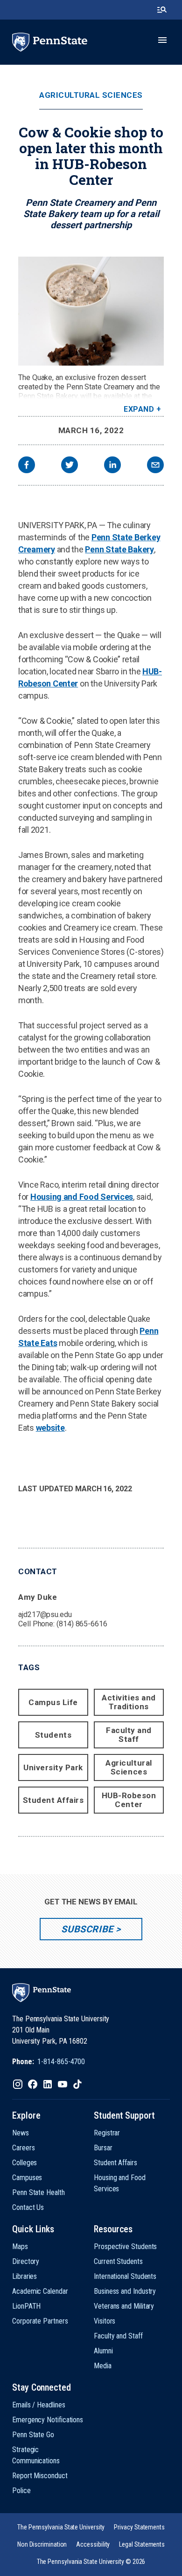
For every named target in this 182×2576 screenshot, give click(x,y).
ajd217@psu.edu (45, 1614)
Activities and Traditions (129, 1702)
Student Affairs (53, 1800)
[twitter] (70, 466)
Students (53, 1735)
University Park (53, 1767)
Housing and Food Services (82, 1197)
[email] (155, 466)
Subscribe (87, 1929)
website (50, 1428)
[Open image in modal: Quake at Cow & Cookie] (91, 311)
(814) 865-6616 (82, 1624)
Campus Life (53, 1702)
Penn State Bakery (119, 549)
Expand (139, 409)
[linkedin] (112, 466)
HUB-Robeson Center (129, 1800)
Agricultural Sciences (91, 95)
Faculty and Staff (129, 1735)
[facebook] (27, 466)
